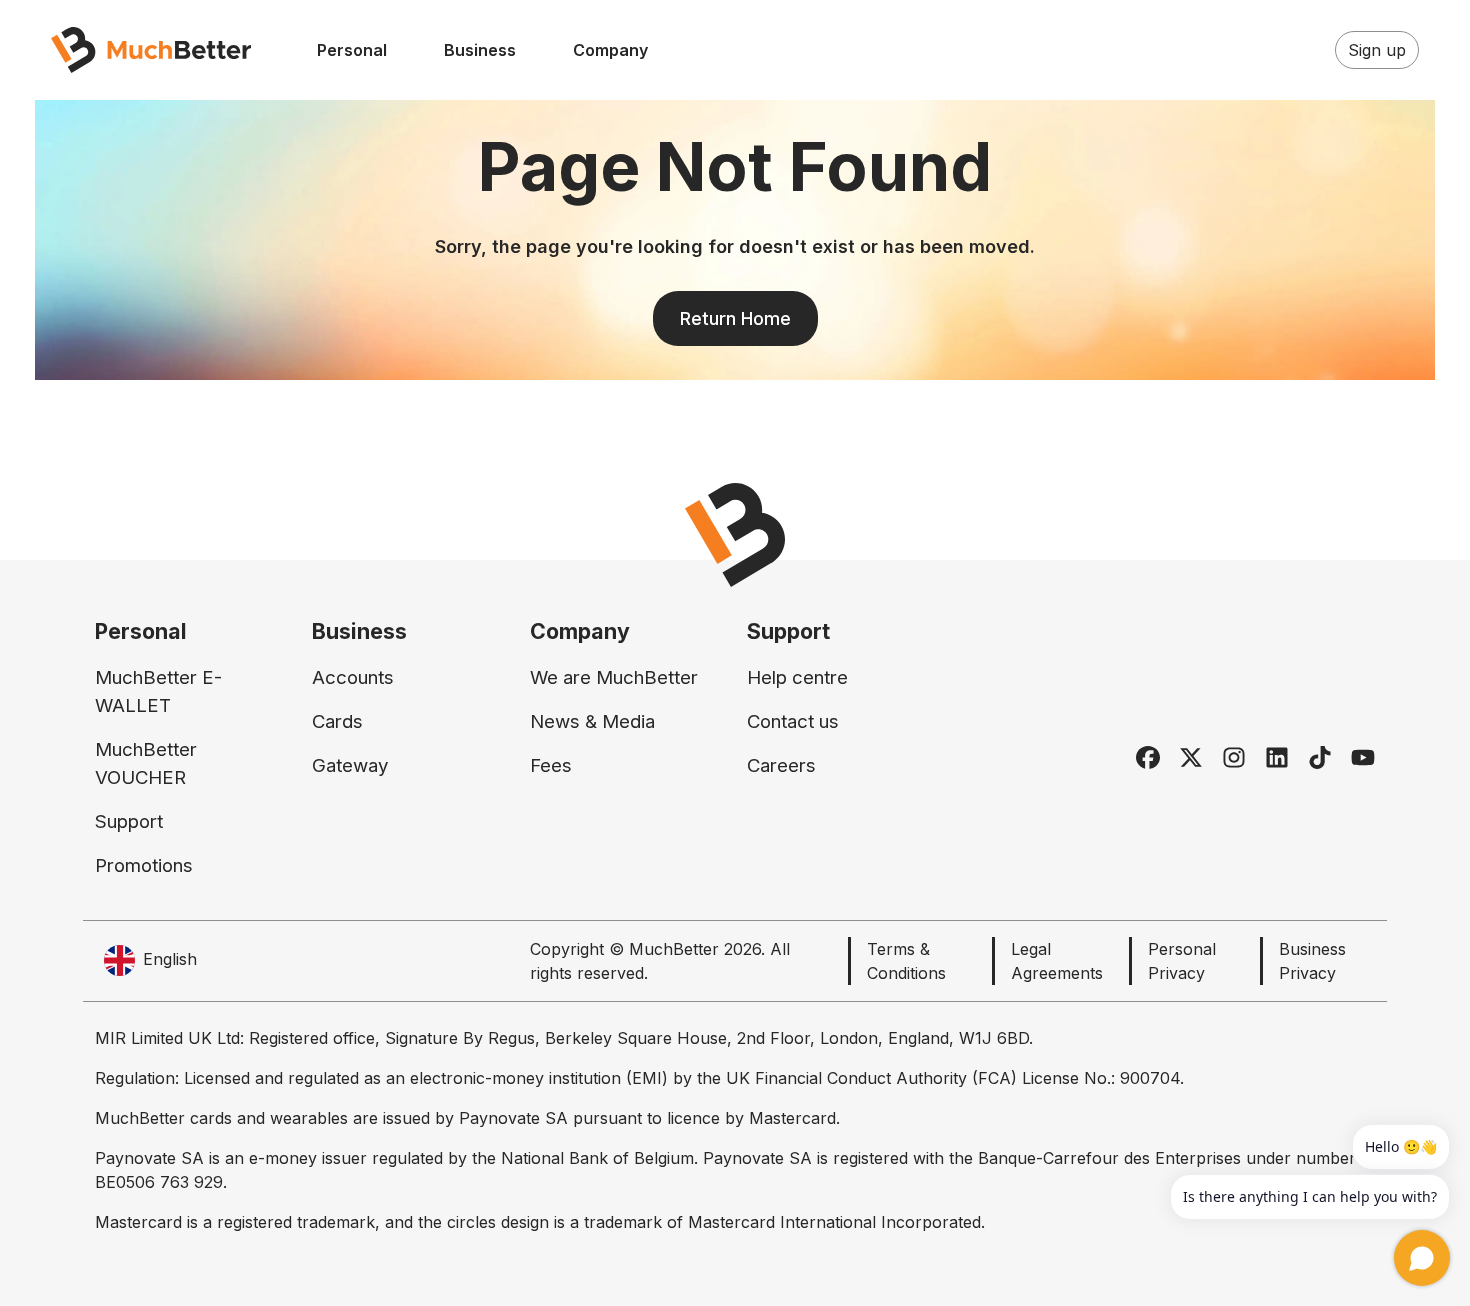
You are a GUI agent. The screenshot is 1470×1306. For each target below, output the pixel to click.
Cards (337, 721)
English (170, 959)
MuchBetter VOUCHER (146, 763)
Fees (551, 765)
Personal (352, 50)
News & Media (592, 721)
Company (610, 50)
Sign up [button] (1377, 50)
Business (480, 50)
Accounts (353, 677)
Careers (781, 765)
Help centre (797, 677)
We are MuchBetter (614, 677)
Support (129, 821)
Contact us (793, 721)
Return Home (735, 318)
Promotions (144, 865)
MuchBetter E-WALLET (158, 691)
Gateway (350, 765)
